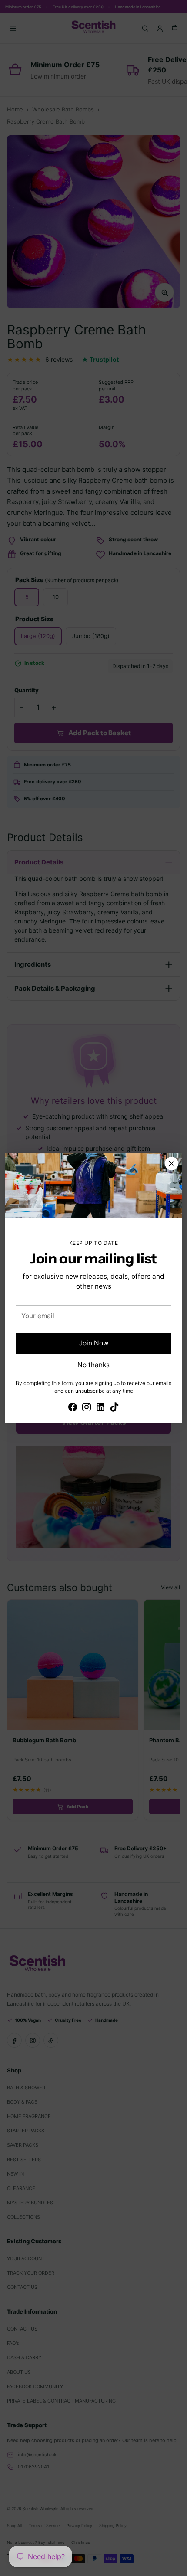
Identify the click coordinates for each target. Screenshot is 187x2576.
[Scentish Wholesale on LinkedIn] (100, 1408)
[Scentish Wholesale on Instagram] (87, 1408)
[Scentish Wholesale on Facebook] (73, 1408)
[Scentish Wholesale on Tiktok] (114, 1408)
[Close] (172, 1164)
